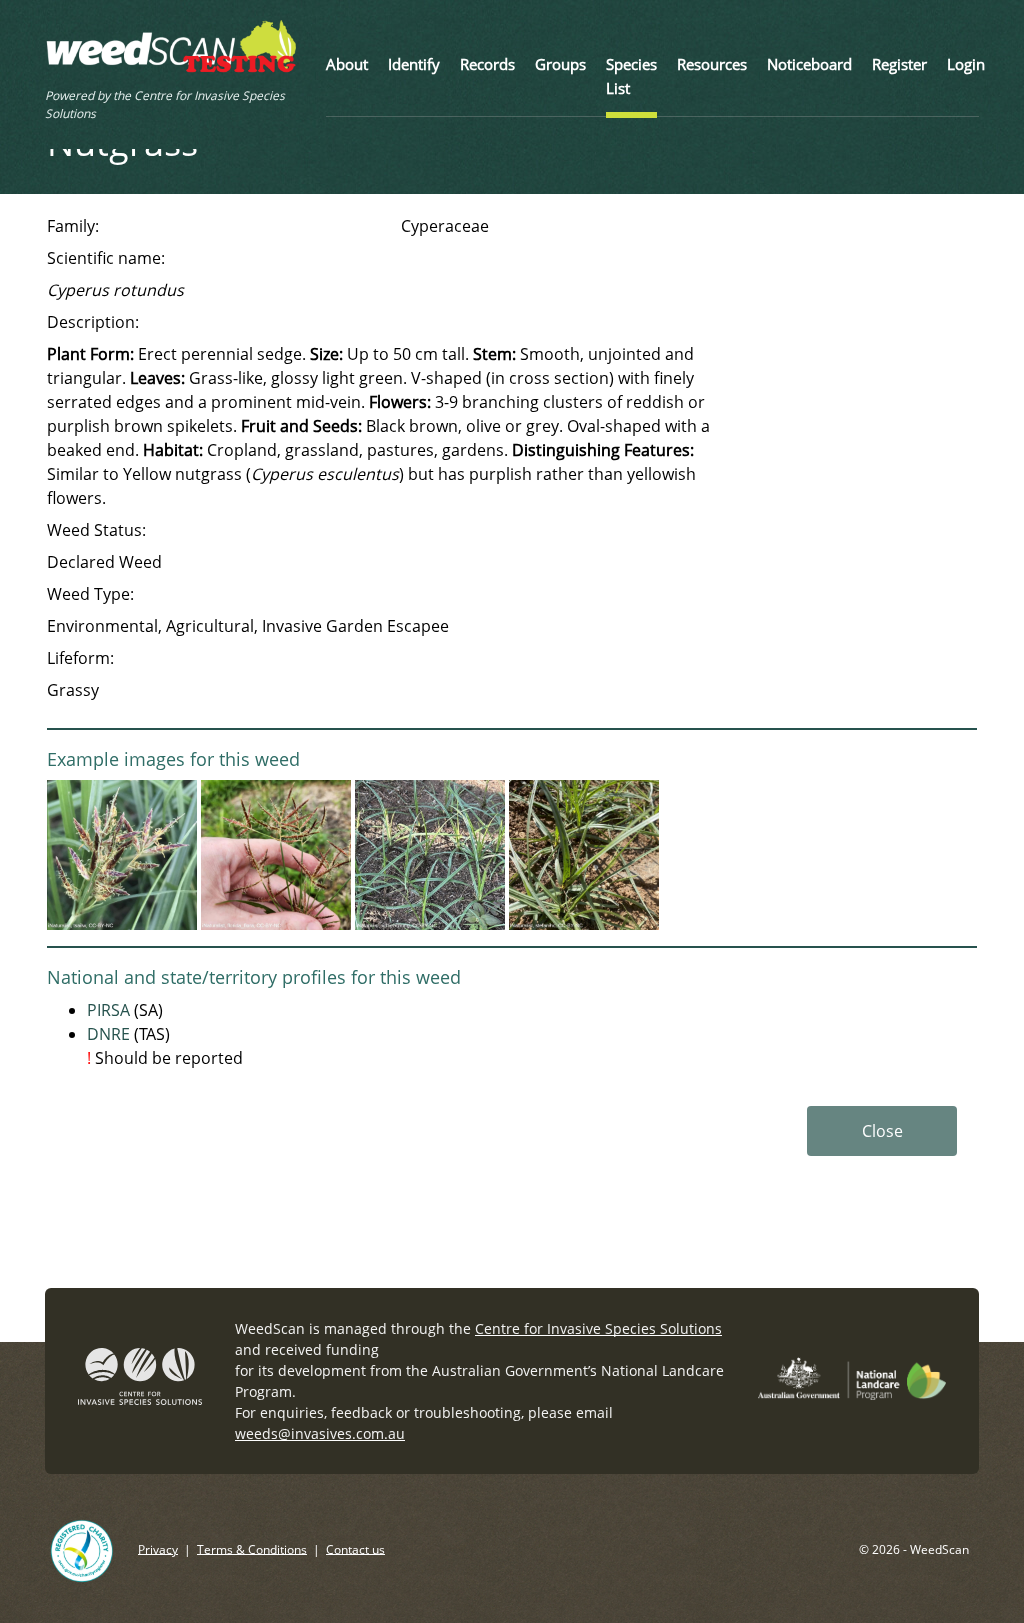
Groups (560, 64)
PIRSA (108, 1010)
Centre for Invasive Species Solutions (598, 1328)
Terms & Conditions (252, 1548)
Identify (414, 64)
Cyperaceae (445, 226)
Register (899, 64)
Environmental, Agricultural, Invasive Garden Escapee (248, 626)
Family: (73, 226)
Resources (712, 64)
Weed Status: (96, 530)
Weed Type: (90, 594)
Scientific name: (106, 258)
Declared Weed (104, 562)
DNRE (108, 1034)
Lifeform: (80, 658)
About (347, 64)
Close (882, 1131)
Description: (93, 322)
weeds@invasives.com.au (320, 1433)
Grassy (73, 690)
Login (966, 64)
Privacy (158, 1548)
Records (487, 64)
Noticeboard (809, 64)
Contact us (355, 1548)
